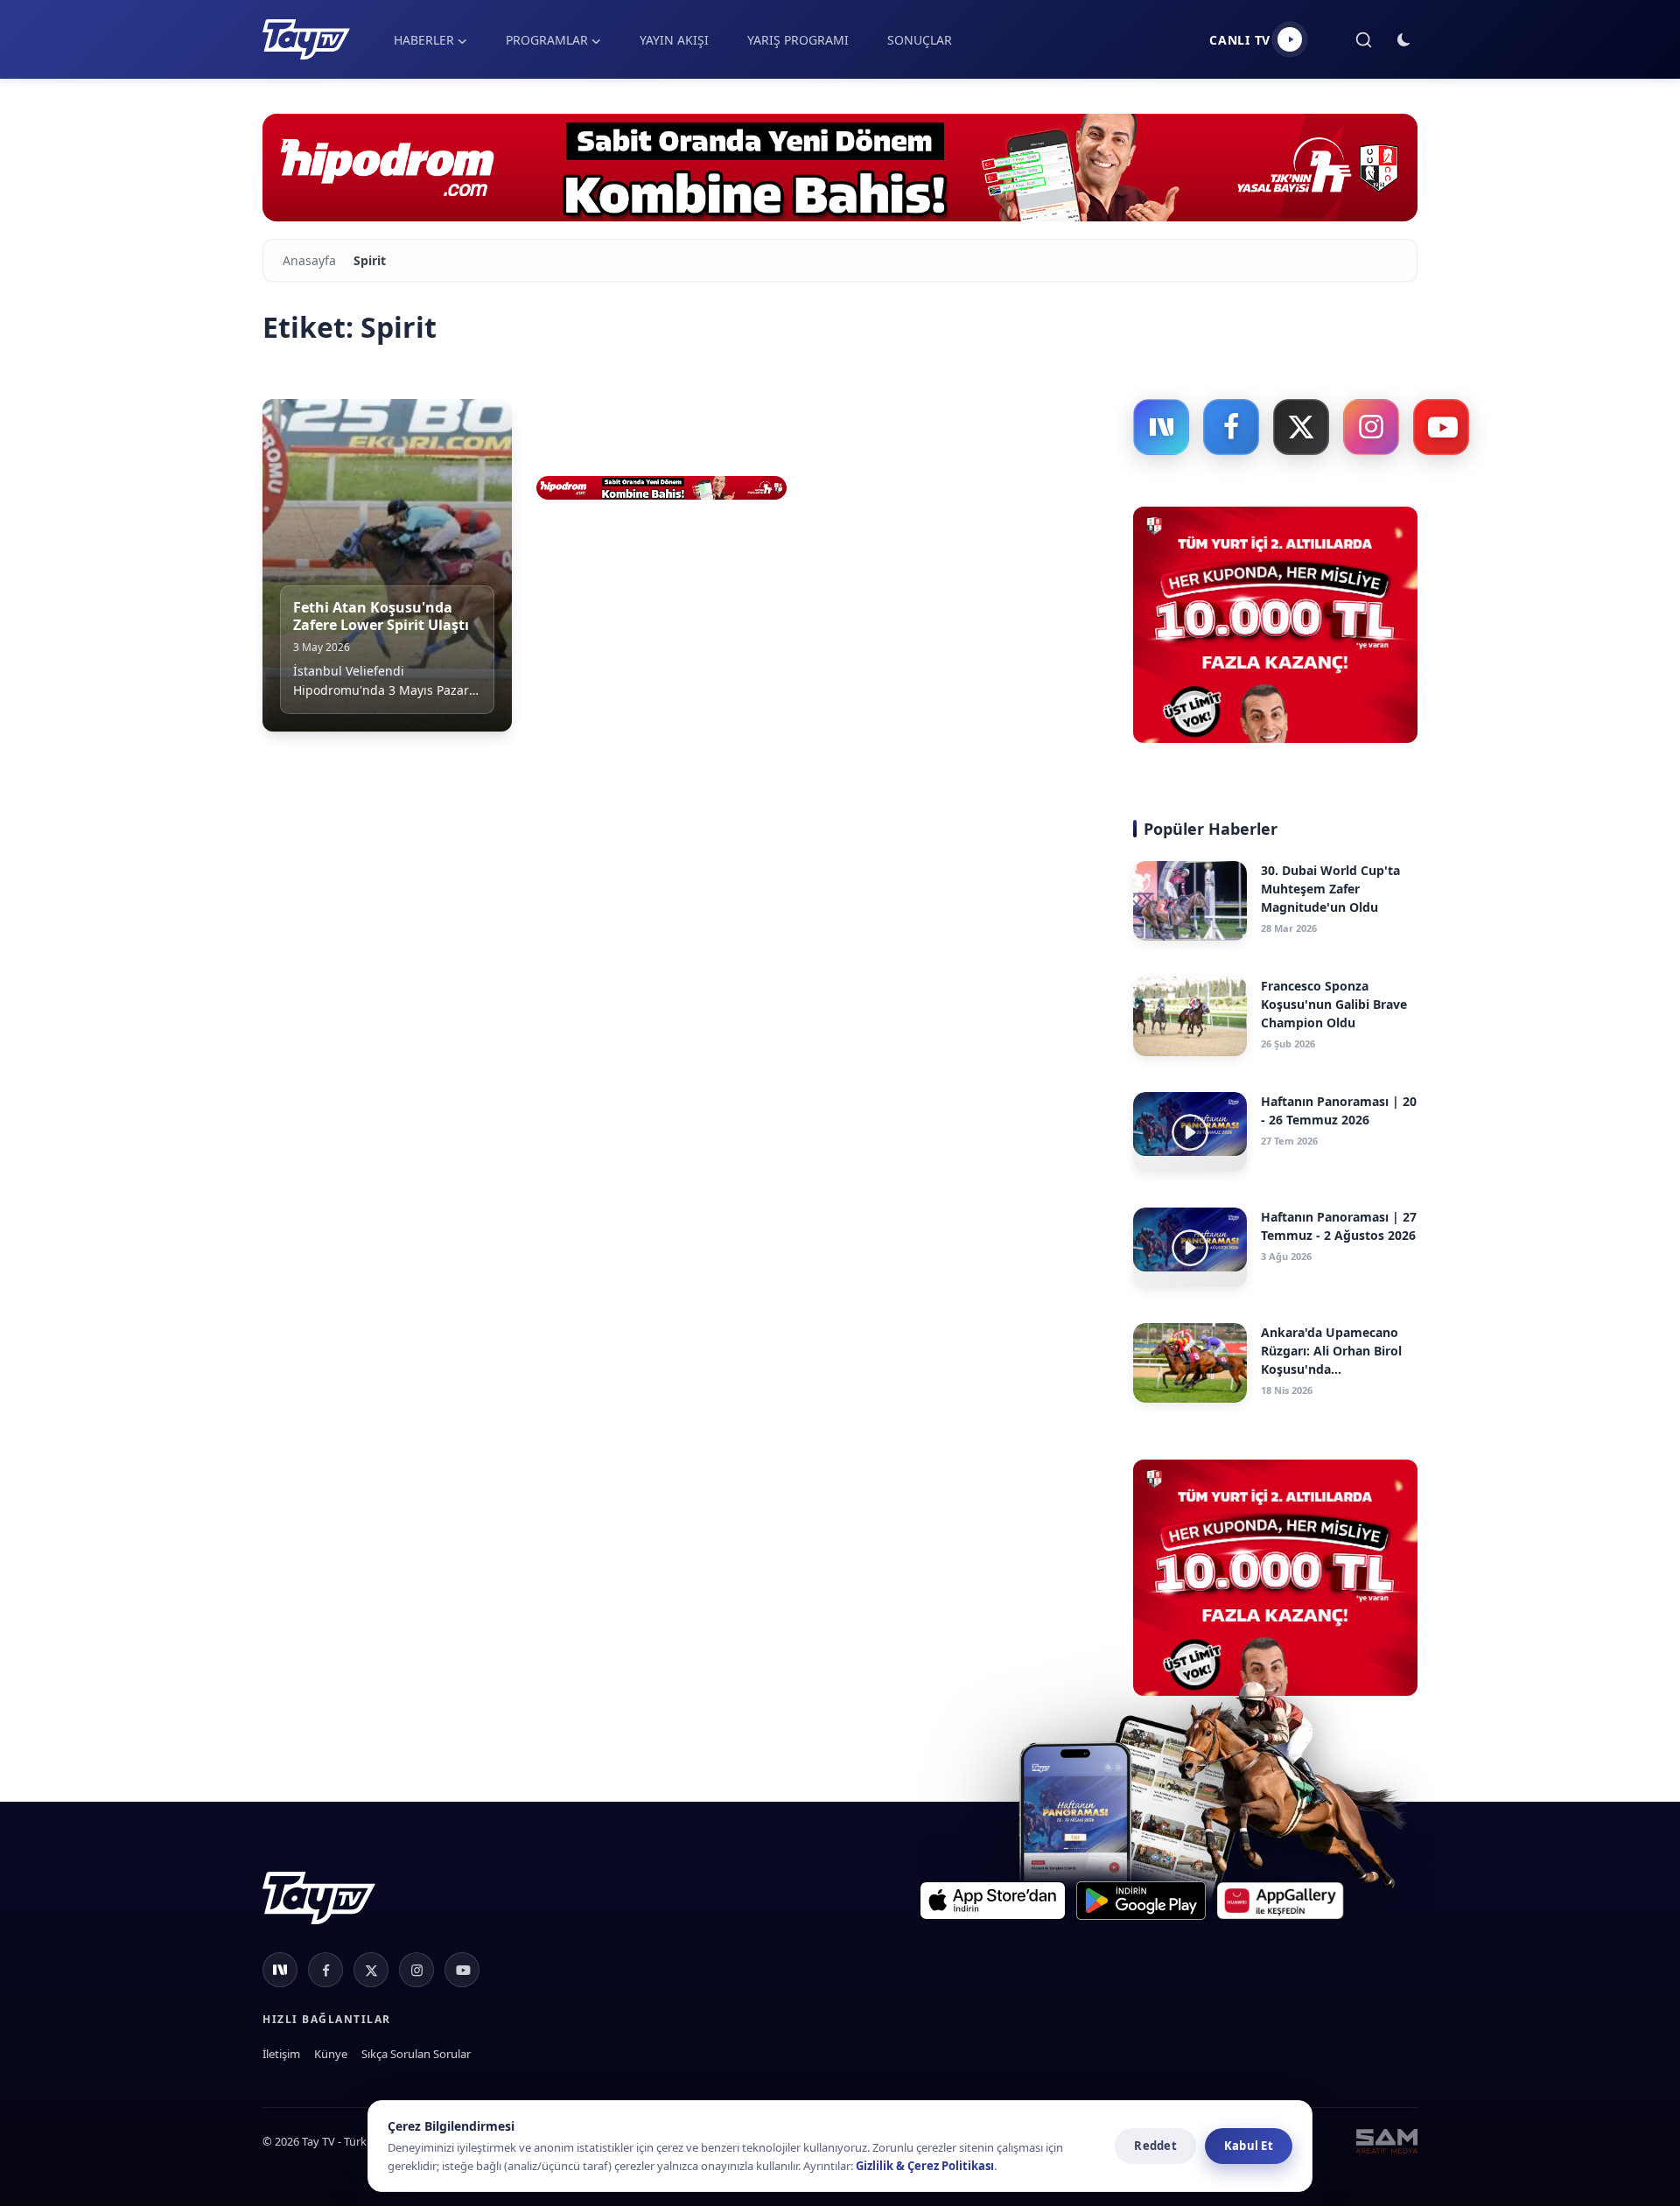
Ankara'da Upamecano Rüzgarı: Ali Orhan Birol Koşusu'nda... (1331, 1351)
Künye (331, 2054)
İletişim (281, 2054)
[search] (1364, 40)
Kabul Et (1249, 2146)
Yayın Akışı (674, 40)
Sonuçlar (920, 40)
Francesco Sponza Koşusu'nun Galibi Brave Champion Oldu (1334, 1004)
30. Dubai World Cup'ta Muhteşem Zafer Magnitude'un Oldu (1330, 889)
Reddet (1155, 2146)
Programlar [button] (547, 40)
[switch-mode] (1404, 40)
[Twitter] (1301, 427)
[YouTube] (1441, 427)
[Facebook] (1231, 427)
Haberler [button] (424, 40)
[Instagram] (1371, 427)
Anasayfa (309, 260)
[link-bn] (840, 168)
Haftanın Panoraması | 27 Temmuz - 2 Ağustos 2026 (1339, 1226)
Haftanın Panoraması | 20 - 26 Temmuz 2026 (1339, 1110)
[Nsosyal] (1161, 427)
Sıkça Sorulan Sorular (416, 2054)
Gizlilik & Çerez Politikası (925, 2166)
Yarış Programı (798, 40)
